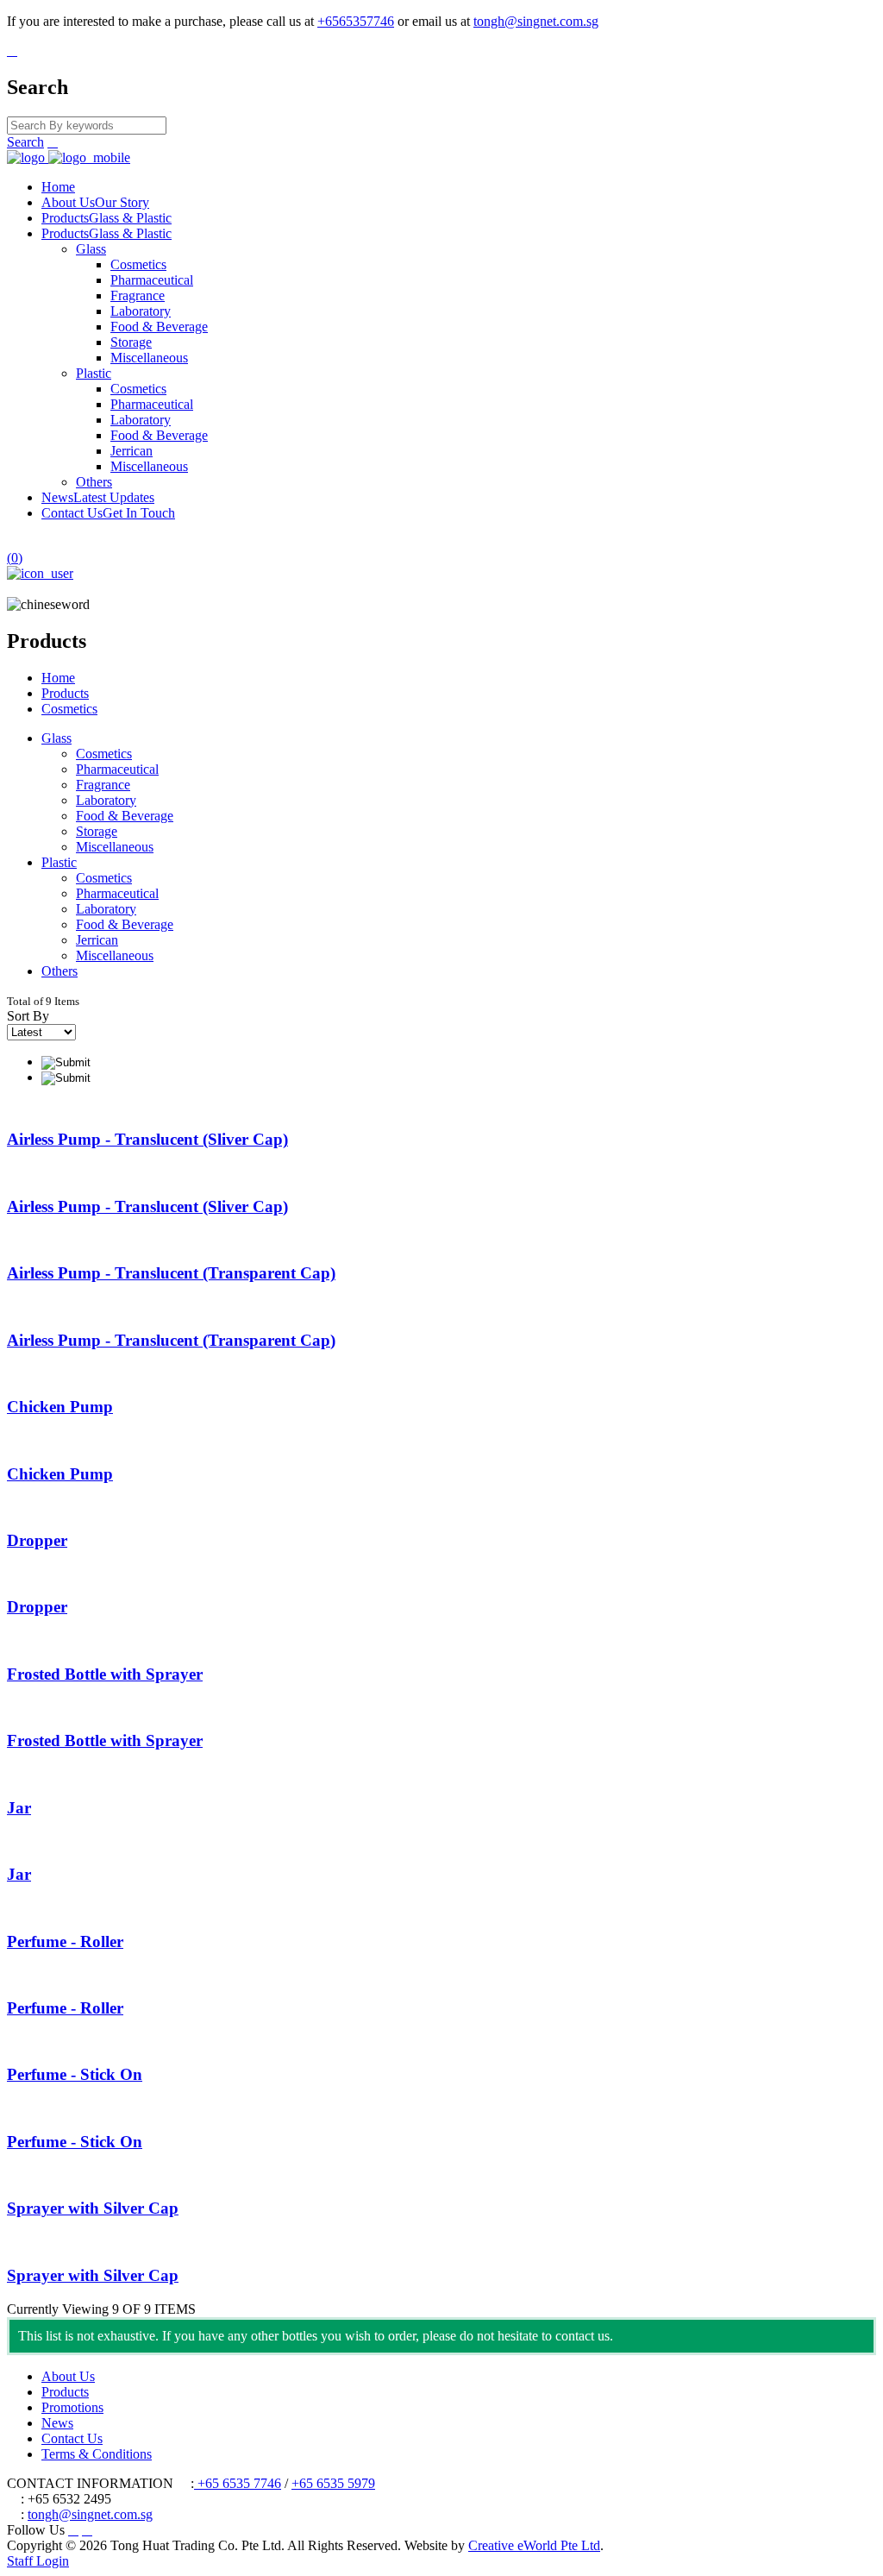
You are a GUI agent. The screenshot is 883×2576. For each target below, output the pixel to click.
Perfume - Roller (65, 1941)
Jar (19, 1808)
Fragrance (138, 295)
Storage (131, 342)
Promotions (72, 2407)
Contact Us (108, 513)
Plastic (94, 373)
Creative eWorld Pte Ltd (534, 2545)
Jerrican (132, 451)
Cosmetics (138, 264)
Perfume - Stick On (75, 2074)
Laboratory (141, 311)
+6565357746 (356, 21)
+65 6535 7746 (238, 2483)
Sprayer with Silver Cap (93, 2208)
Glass (91, 249)
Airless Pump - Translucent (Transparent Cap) (171, 1273)
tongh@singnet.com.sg (536, 21)
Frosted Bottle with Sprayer (105, 1674)
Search (25, 142)
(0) (15, 558)
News (98, 497)
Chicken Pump (60, 1407)
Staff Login (38, 2561)
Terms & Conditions (97, 2454)
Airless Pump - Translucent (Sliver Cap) (147, 1139)
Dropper (37, 1540)
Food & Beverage (159, 327)
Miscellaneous (149, 358)
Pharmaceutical (152, 280)
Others (94, 482)
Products (106, 218)
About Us (95, 202)
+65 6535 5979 (333, 2483)
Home (58, 187)
